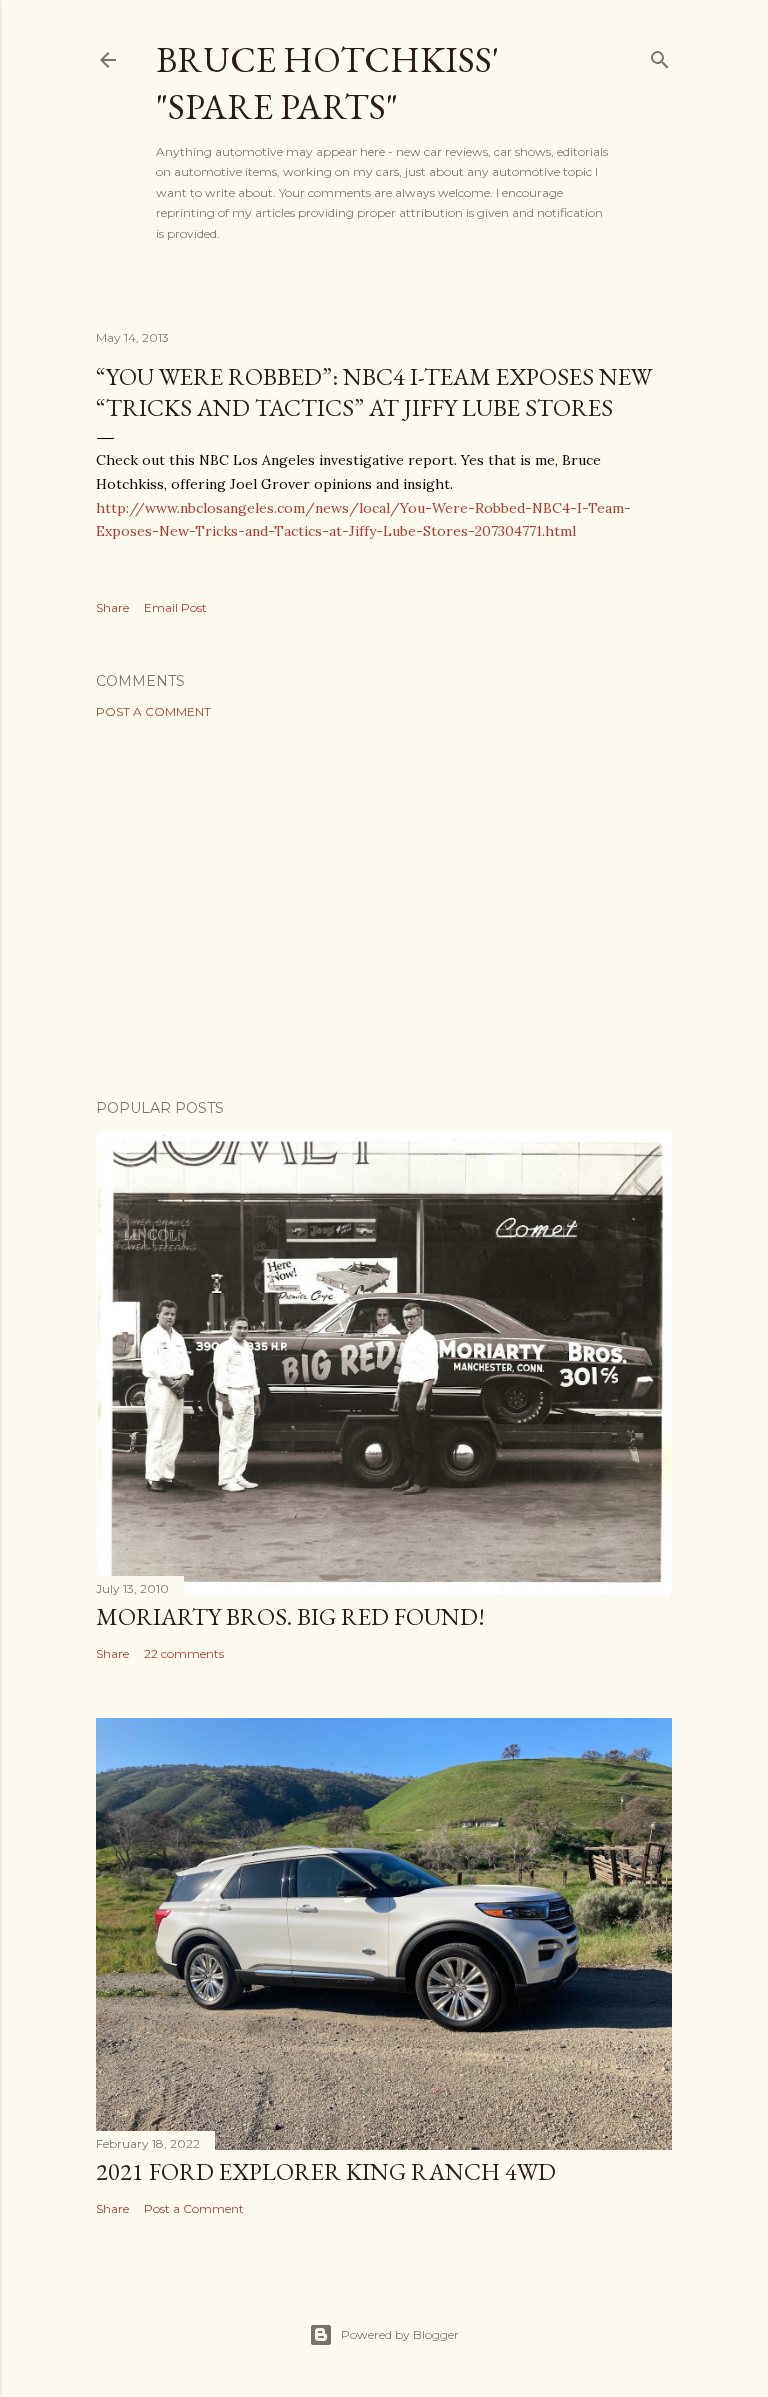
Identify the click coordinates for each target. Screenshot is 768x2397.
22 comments (184, 1653)
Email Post (175, 607)
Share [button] (112, 607)
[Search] (660, 55)
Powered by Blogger (400, 2334)
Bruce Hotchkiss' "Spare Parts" (327, 83)
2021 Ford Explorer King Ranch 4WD (326, 2171)
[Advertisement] (384, 909)
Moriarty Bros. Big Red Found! (290, 1616)
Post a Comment (153, 711)
